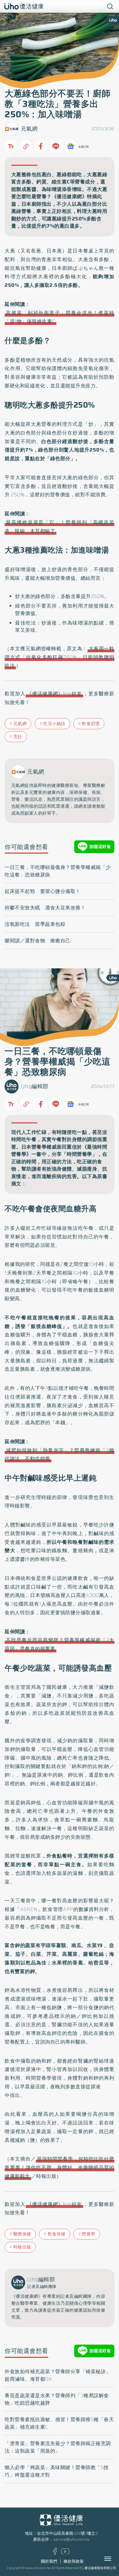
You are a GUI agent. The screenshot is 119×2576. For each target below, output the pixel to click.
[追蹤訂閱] (70, 146)
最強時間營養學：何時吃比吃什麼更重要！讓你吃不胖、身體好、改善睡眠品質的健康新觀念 (59, 2168)
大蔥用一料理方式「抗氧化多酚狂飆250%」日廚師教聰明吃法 (59, 657)
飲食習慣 (91, 724)
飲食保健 (57, 2234)
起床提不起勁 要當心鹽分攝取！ (43, 891)
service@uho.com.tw (71, 2539)
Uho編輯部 (35, 1086)
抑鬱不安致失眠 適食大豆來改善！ (45, 908)
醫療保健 (22, 2234)
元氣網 (29, 129)
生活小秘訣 (54, 724)
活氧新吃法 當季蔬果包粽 (35, 924)
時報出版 (22, 2247)
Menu (114, 2559)
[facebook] (55, 2553)
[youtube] (65, 2553)
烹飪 (18, 737)
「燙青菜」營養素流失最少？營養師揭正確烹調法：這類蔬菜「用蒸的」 (58, 2447)
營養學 (89, 2234)
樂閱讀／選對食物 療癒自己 (38, 941)
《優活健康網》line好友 (55, 694)
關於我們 (49, 2561)
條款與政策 (74, 2561)
